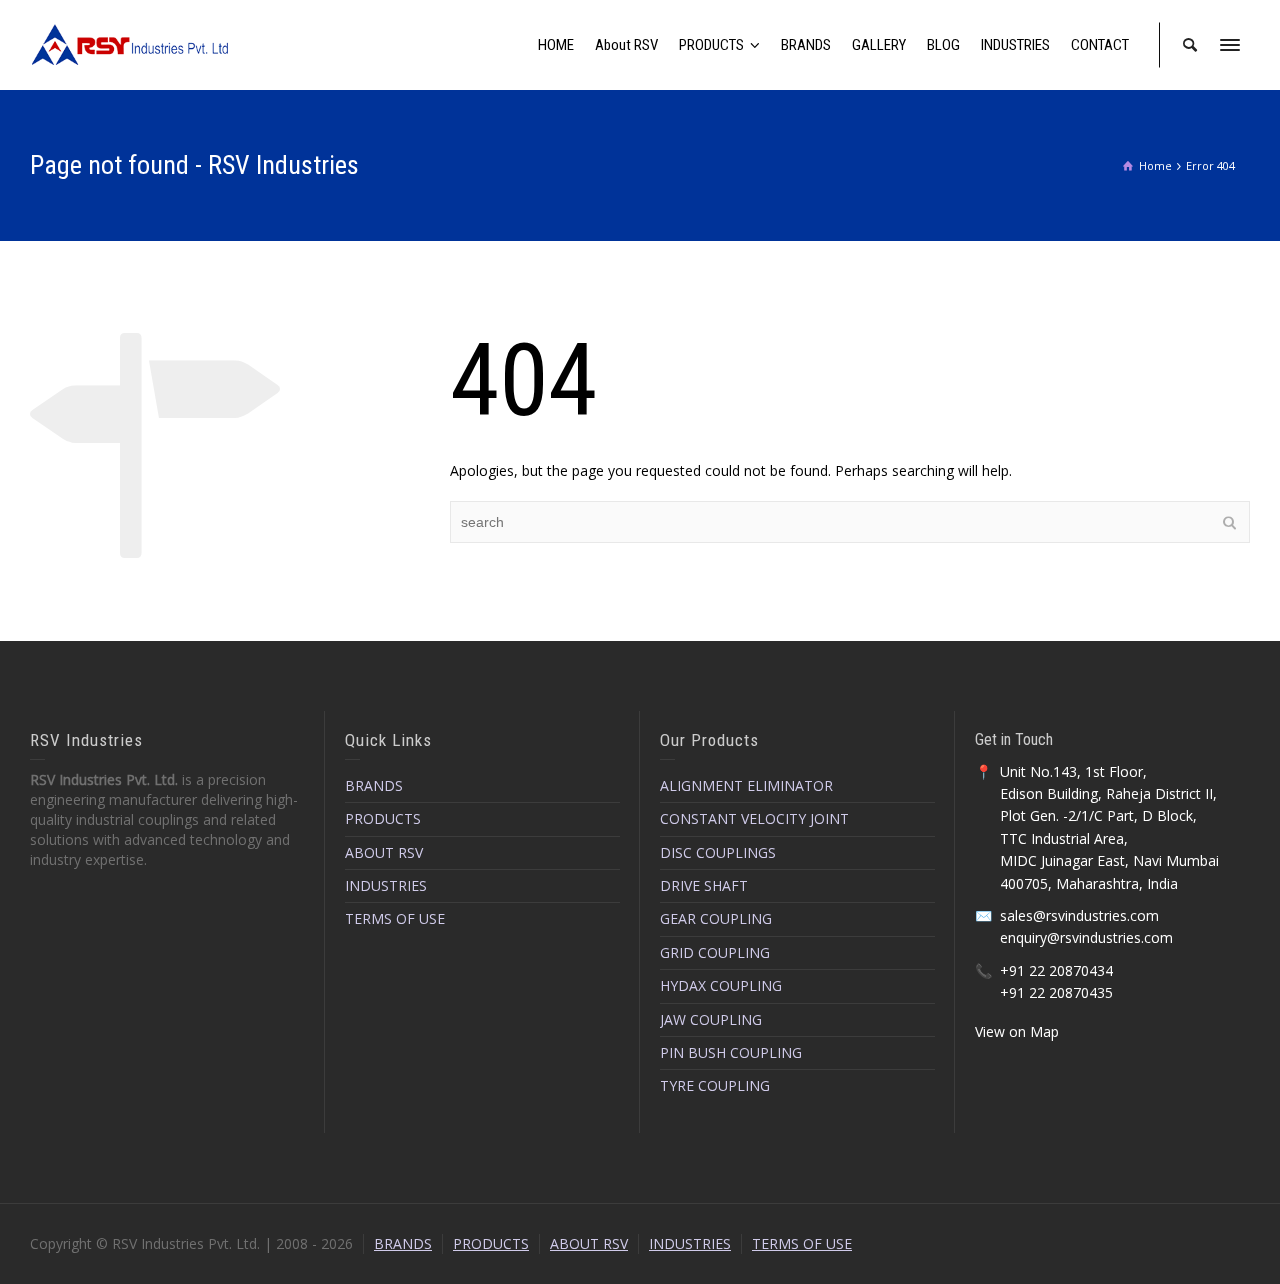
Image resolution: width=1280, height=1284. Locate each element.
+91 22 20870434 (1056, 970)
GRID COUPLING (715, 952)
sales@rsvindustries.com (1079, 915)
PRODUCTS (383, 818)
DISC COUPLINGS (718, 852)
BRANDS (374, 785)
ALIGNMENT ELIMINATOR (746, 785)
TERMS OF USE (395, 918)
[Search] (1190, 45)
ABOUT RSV (384, 852)
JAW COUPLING (711, 1019)
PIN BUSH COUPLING (731, 1052)
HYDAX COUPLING (721, 985)
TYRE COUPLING (715, 1085)
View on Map (1017, 1031)
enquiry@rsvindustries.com (1086, 937)
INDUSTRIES (386, 885)
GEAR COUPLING (716, 918)
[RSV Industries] (130, 43)
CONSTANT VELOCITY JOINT (754, 818)
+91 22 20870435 (1056, 992)
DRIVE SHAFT (704, 885)
